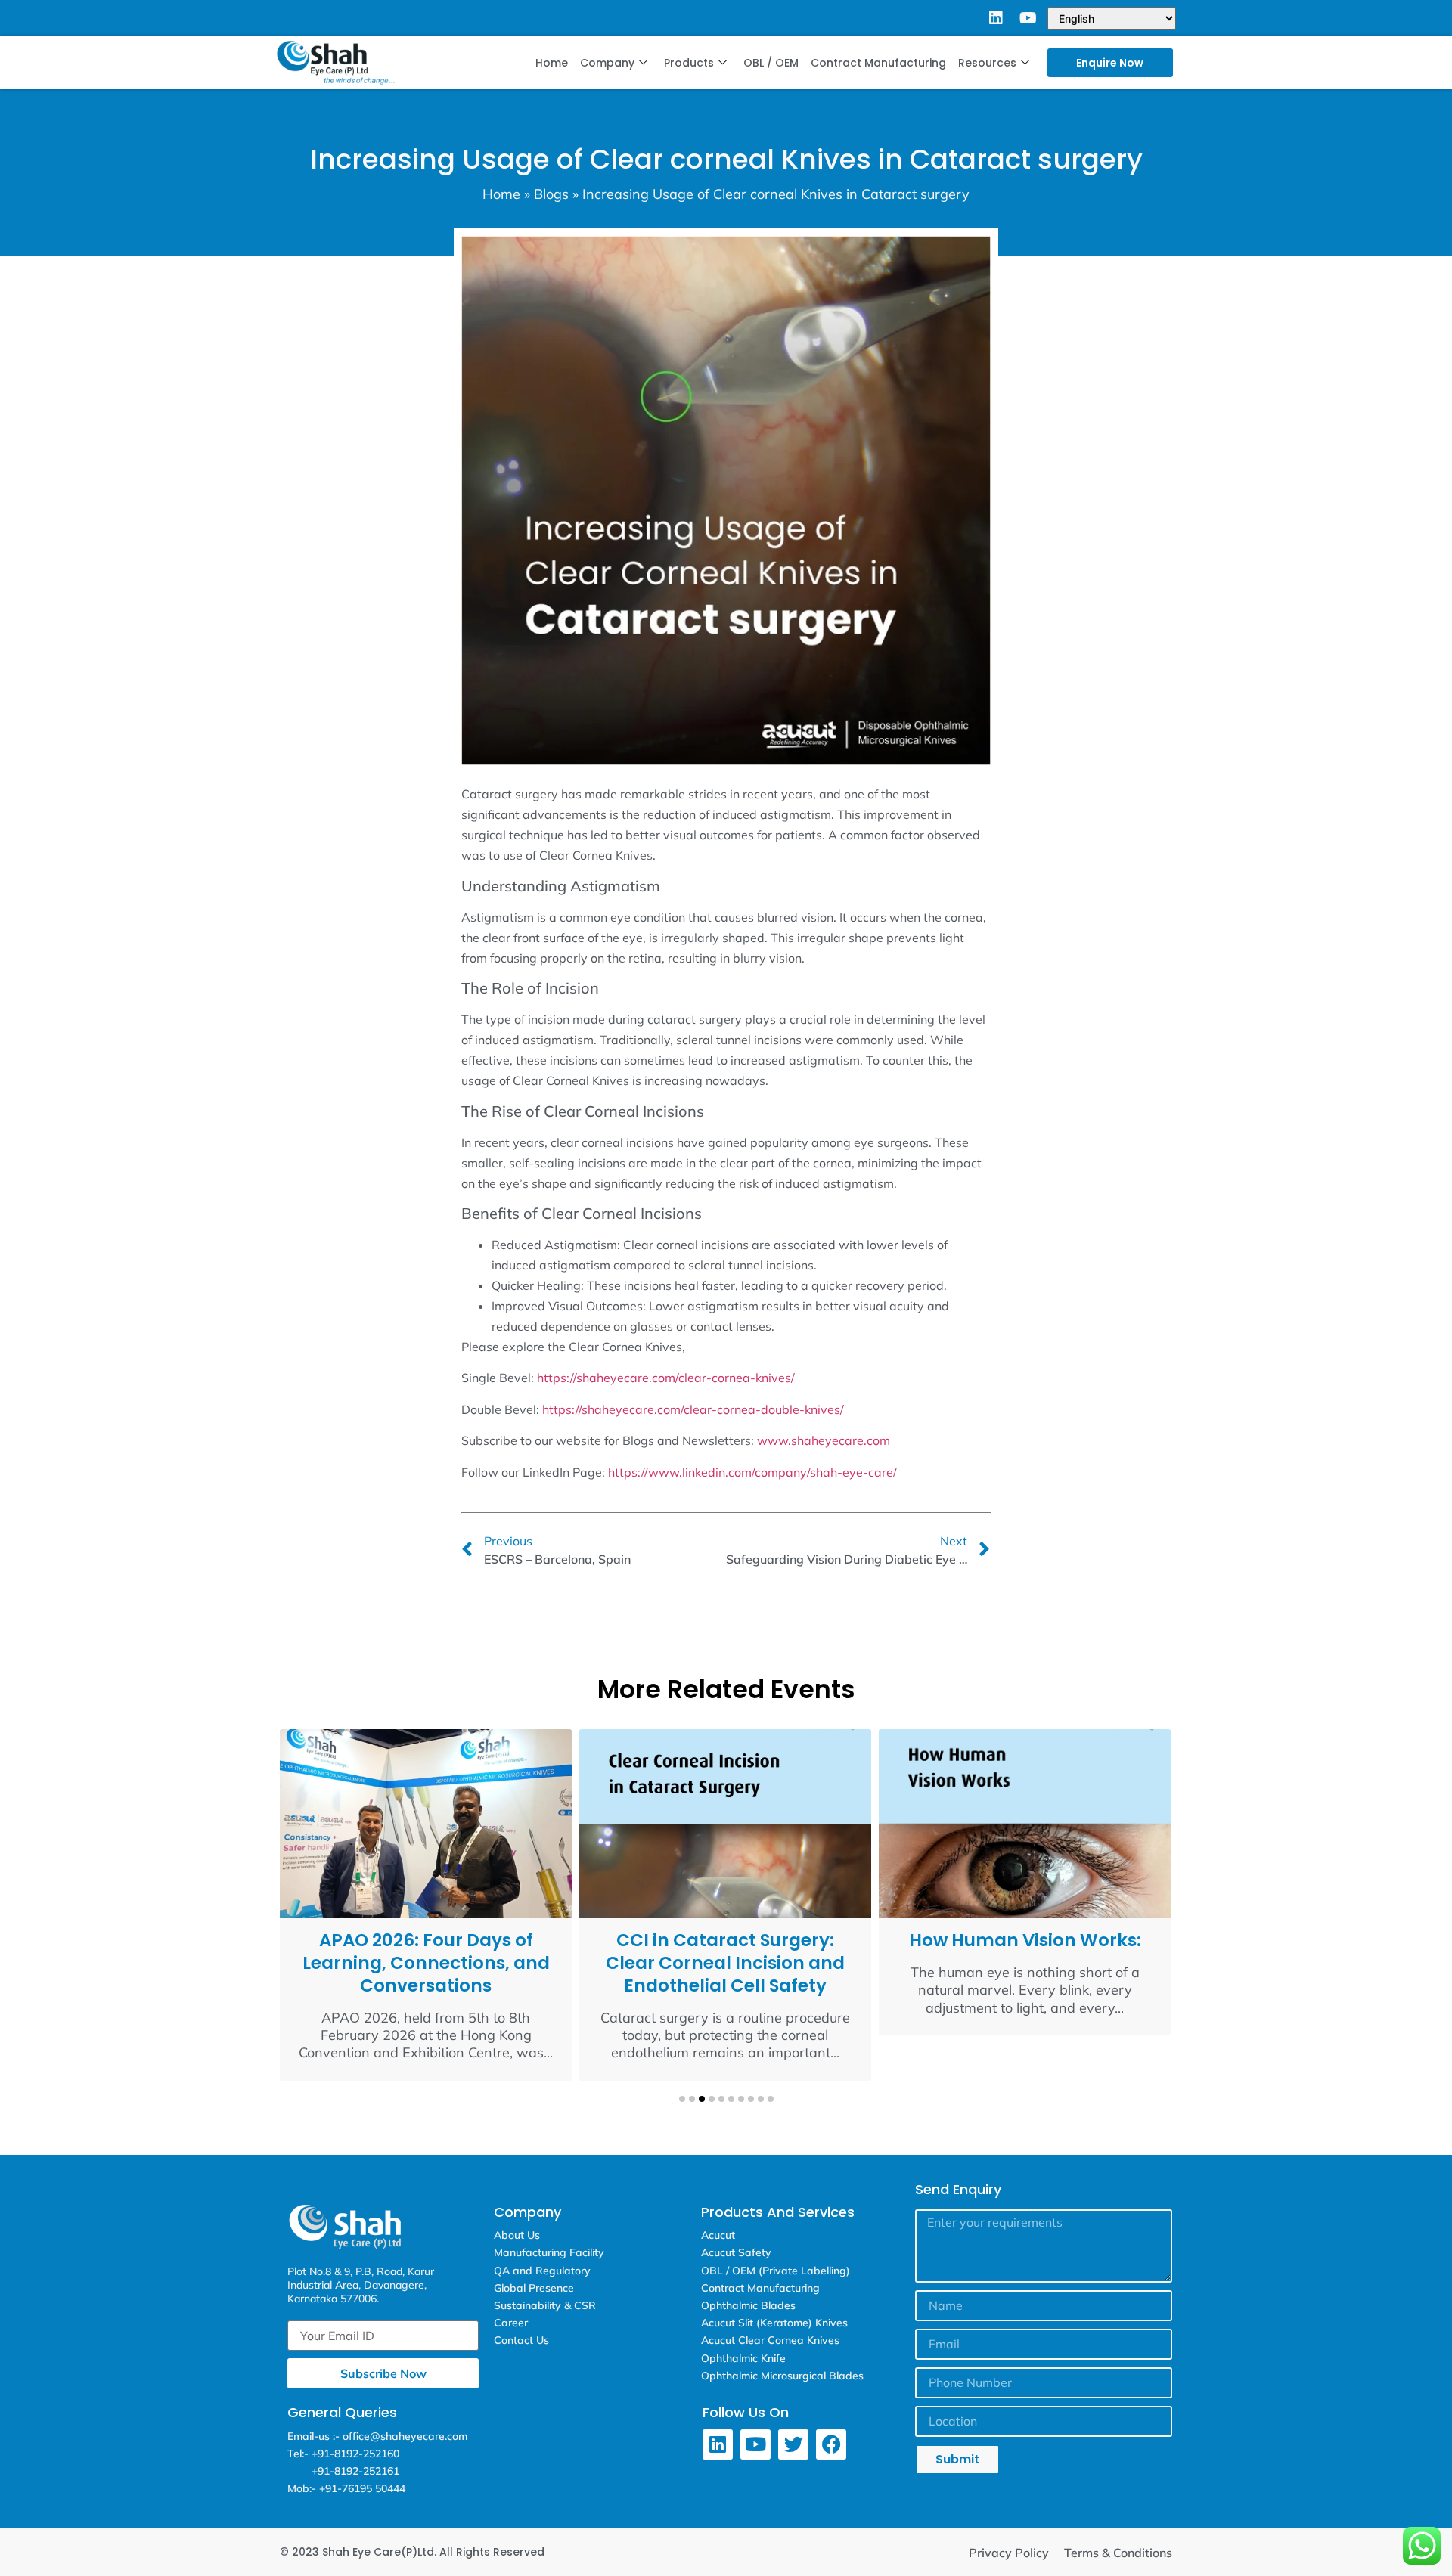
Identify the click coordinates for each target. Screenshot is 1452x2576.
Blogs (551, 194)
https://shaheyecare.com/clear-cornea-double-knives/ (693, 1409)
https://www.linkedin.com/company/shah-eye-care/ (752, 1472)
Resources (987, 63)
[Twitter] (793, 2444)
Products (689, 63)
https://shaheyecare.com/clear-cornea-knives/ (666, 1378)
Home (552, 63)
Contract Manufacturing (878, 63)
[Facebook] (831, 2444)
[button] (682, 2099)
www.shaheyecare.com (824, 1440)
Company (607, 63)
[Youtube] (1028, 18)
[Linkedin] (996, 18)
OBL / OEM (771, 63)
